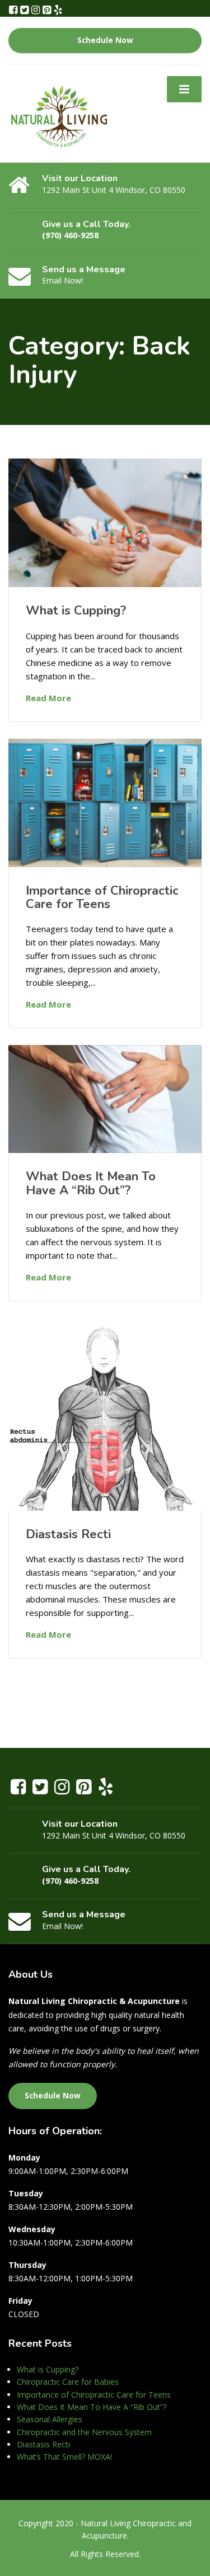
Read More (48, 698)
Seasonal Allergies (50, 2419)
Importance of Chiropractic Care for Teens (102, 897)
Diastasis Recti (68, 1534)
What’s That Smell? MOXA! (64, 2457)
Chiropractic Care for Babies (68, 2382)
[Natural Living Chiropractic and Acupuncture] (59, 113)
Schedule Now (105, 40)
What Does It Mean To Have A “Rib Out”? (91, 1183)
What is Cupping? (76, 611)
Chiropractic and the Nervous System (84, 2432)
